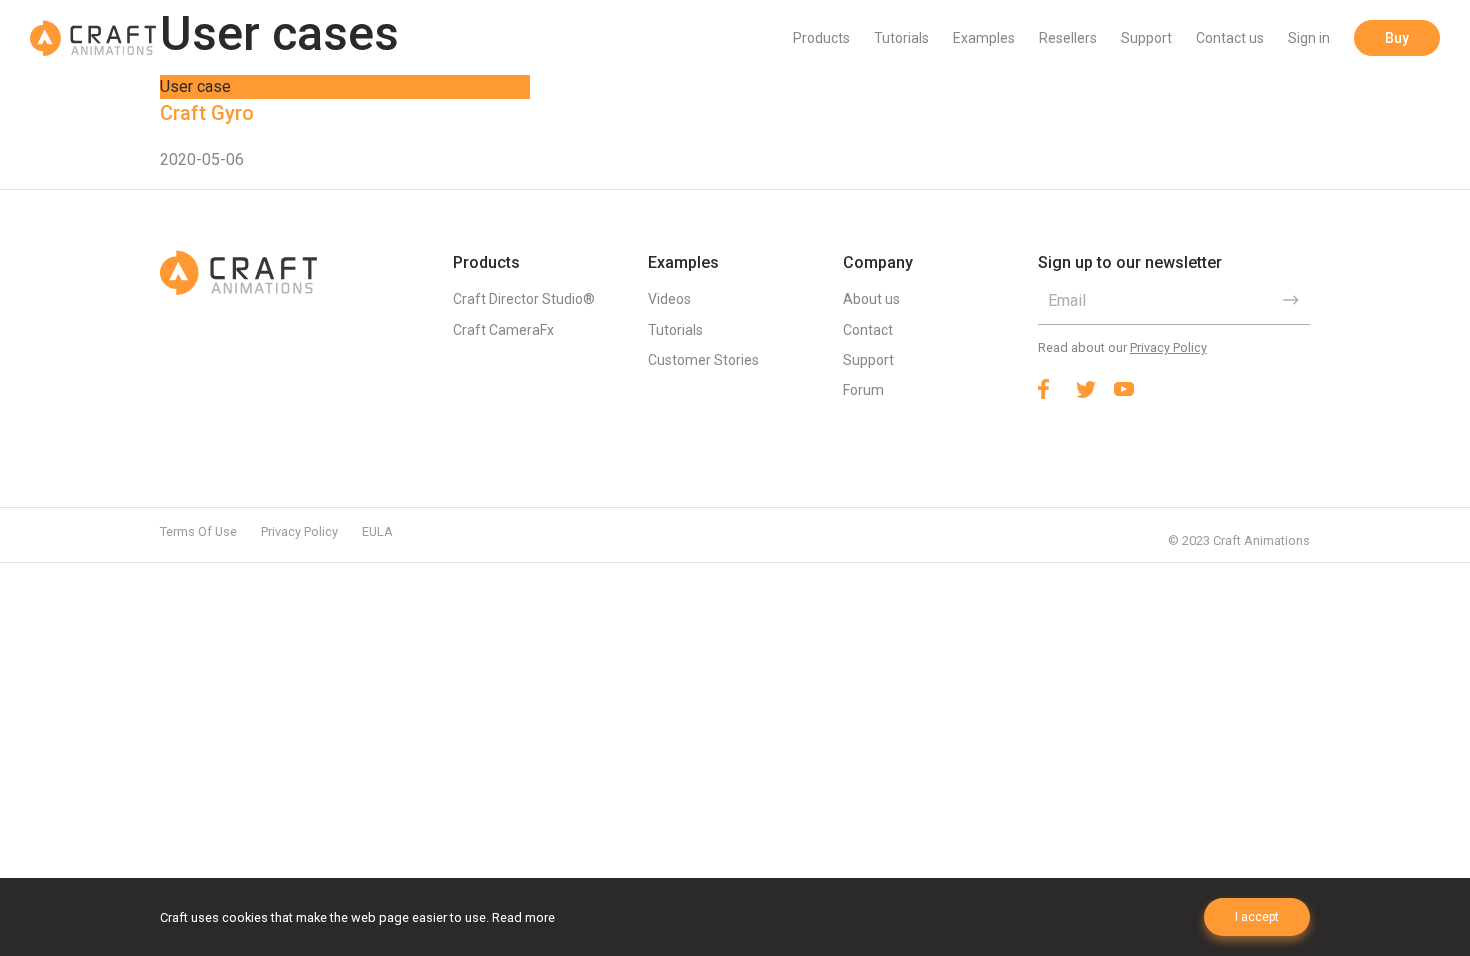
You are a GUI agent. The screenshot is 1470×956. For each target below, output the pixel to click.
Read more (523, 917)
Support (1146, 38)
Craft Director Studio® (524, 299)
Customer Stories (703, 360)
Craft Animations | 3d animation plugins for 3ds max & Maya (93, 38)
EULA (377, 531)
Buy (1397, 38)
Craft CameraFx (503, 330)
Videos (669, 299)
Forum (863, 390)
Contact (868, 330)
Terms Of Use (198, 531)
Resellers (1068, 38)
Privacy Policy (1168, 347)
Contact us (1230, 38)
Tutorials (901, 38)
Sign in (1309, 38)
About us (871, 299)
